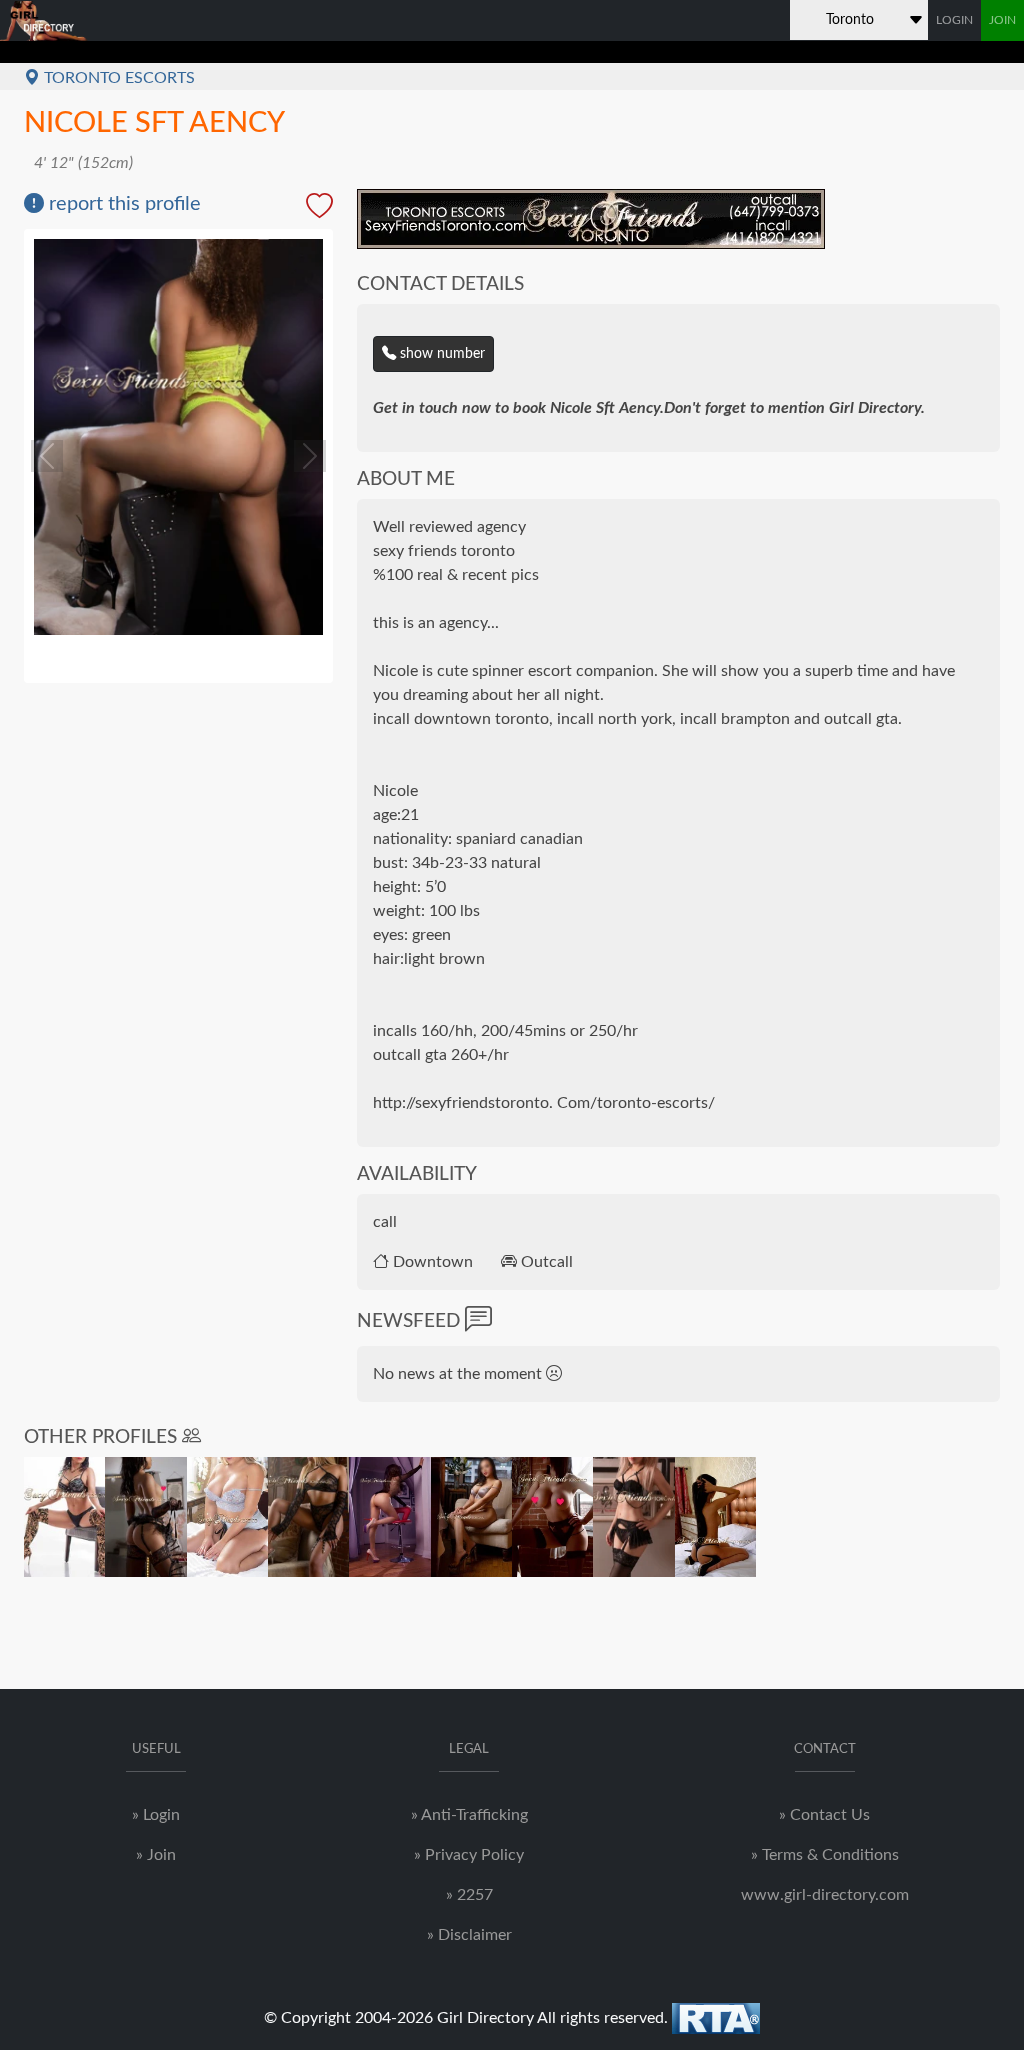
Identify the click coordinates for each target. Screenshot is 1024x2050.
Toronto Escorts (117, 78)
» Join (156, 1855)
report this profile (122, 204)
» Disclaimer (469, 1935)
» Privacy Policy (469, 1855)
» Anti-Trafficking (469, 1815)
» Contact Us (824, 1815)
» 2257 (469, 1895)
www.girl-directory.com (825, 1895)
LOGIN (954, 20)
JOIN (1002, 20)
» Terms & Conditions (825, 1855)
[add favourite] (319, 209)
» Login (156, 1815)
